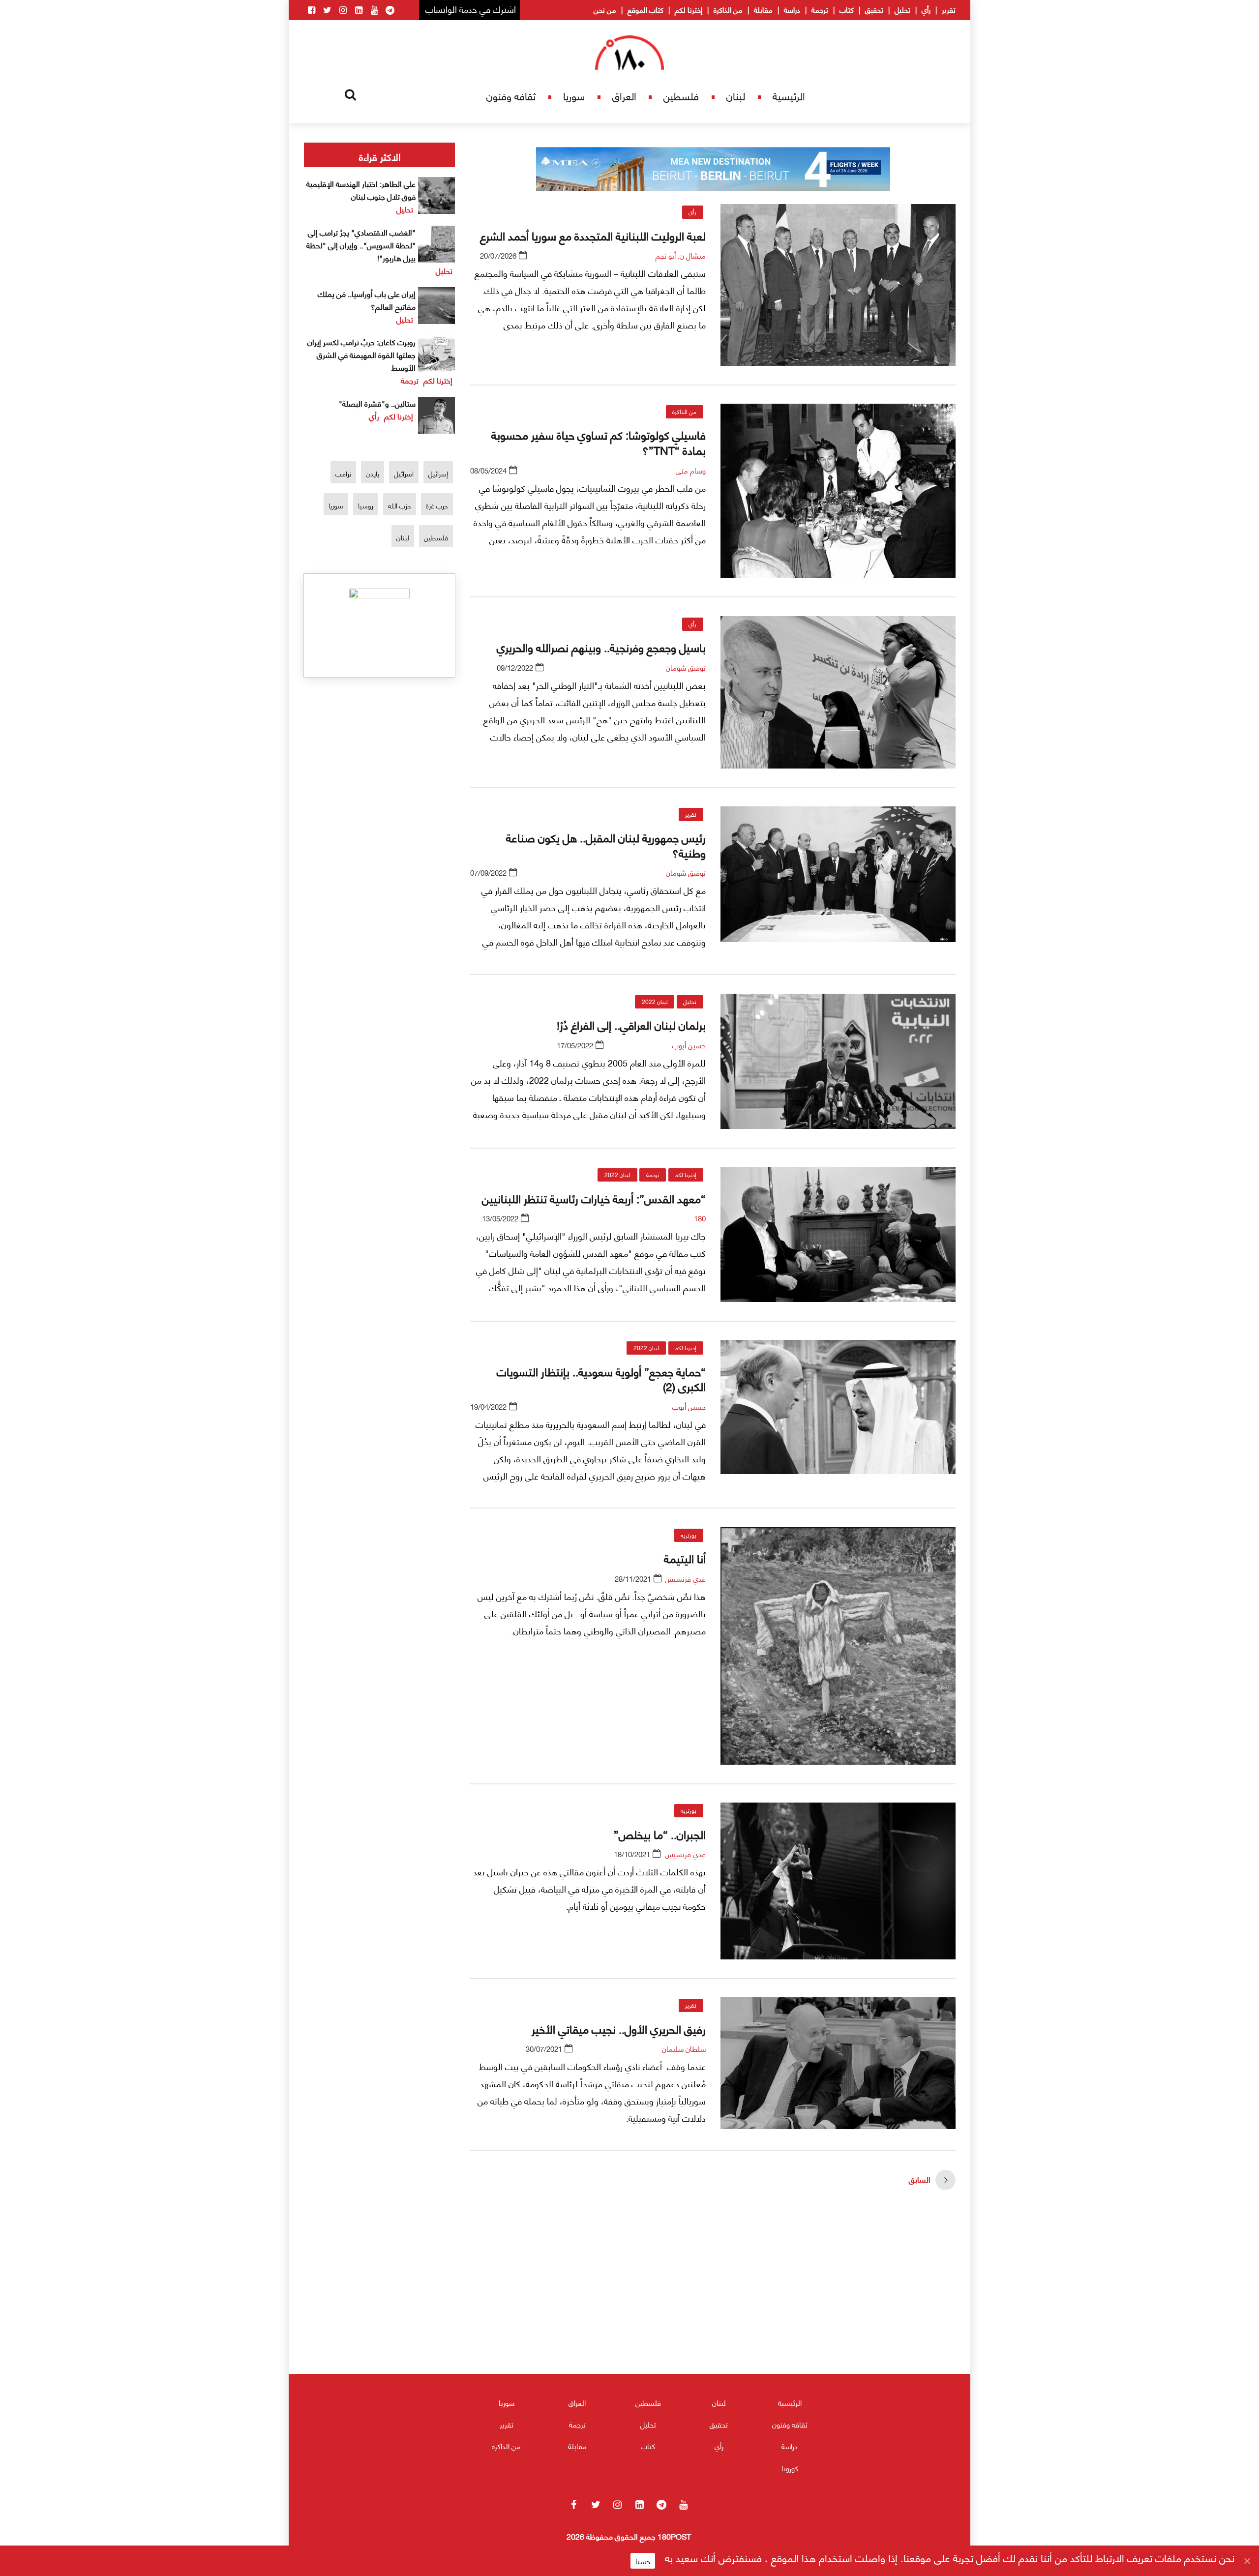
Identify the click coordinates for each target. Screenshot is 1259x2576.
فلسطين (681, 96)
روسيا (366, 505)
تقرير (949, 9)
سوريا (574, 96)
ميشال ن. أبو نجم (681, 255)
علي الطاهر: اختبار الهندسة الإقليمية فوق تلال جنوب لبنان (361, 190)
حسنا (643, 2561)
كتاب (847, 9)
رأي (926, 9)
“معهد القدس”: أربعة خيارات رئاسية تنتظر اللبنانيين (594, 1198)
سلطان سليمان (684, 2048)
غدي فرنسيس (685, 1578)
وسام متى (691, 470)
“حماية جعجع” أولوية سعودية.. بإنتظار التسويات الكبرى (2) (601, 1378)
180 (700, 1218)
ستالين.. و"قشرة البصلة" (377, 403)
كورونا (790, 2468)
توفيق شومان (686, 667)
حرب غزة (437, 505)
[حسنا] (1247, 2561)
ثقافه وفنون (511, 96)
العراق (624, 96)
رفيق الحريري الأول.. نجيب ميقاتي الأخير (616, 2028)
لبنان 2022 (655, 1001)
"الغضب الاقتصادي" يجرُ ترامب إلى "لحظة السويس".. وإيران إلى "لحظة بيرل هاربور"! (361, 245)
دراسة (792, 9)
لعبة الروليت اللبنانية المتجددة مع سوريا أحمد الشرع (593, 235)
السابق (920, 2179)
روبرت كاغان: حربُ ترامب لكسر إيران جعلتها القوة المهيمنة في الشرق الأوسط (361, 354)
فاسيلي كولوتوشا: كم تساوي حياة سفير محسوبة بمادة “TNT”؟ (599, 442)
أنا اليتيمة (685, 1558)
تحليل (902, 9)
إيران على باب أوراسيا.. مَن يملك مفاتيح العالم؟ (367, 300)
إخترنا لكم (689, 9)
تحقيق (874, 9)
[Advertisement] (713, 2310)
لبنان (736, 96)
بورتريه (689, 1535)
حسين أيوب (689, 1045)
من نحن (605, 9)
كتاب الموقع (645, 9)
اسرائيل (404, 473)
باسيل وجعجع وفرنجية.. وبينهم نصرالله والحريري (601, 647)
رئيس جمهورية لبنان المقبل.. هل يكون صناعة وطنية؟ (606, 844)
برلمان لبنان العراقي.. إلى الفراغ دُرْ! (631, 1024)
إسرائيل (438, 473)
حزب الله (400, 505)
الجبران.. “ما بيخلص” (660, 1834)
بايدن (373, 473)
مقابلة (763, 9)
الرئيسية (789, 96)
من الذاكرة (728, 9)
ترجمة (820, 9)
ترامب (343, 473)
